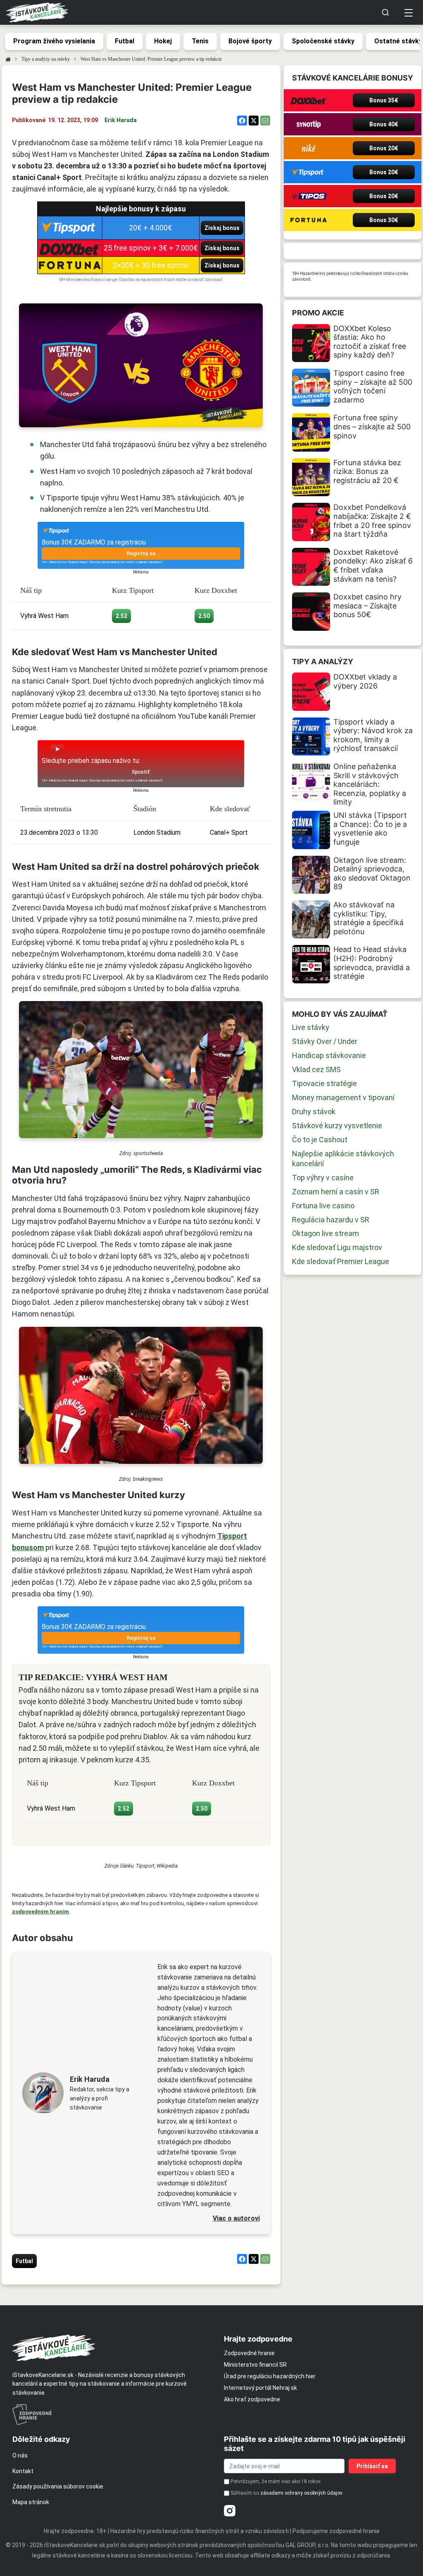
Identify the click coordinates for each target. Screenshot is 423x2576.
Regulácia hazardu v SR (331, 1220)
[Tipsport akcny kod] (309, 172)
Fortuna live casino (323, 1206)
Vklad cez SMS (316, 1069)
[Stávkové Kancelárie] (111, 2348)
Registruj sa (141, 554)
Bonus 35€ (384, 100)
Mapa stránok (31, 2502)
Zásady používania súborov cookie (58, 2486)
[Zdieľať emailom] (265, 121)
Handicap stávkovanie (329, 1055)
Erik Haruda (121, 120)
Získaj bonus (222, 228)
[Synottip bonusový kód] (309, 124)
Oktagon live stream (326, 1233)
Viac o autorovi (236, 2218)
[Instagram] (230, 2511)
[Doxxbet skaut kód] (309, 100)
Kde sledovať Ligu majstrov (337, 1247)
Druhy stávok (314, 1112)
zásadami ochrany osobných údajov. (302, 2493)
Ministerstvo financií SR (255, 2365)
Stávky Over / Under (325, 1041)
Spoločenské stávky (323, 41)
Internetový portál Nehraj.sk (260, 2388)
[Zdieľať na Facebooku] (242, 121)
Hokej (163, 41)
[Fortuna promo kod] (309, 220)
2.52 (121, 616)
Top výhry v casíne (323, 1178)
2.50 (204, 616)
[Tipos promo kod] (309, 196)
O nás (20, 2455)
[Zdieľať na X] (254, 121)
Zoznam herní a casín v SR (336, 1192)
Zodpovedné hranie (249, 2353)
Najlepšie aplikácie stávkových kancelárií (343, 1159)
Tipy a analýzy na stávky (46, 59)
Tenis (200, 41)
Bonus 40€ (384, 124)
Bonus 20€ (384, 148)
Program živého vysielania (54, 41)
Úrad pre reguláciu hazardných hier (270, 2376)
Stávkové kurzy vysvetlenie (337, 1126)
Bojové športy (250, 41)
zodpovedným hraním (40, 1912)
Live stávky (311, 1027)
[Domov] (8, 59)
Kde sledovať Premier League (341, 1261)
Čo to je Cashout (320, 1140)
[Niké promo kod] (309, 148)
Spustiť (141, 772)
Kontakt (23, 2471)
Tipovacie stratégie (324, 1083)
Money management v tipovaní (343, 1097)
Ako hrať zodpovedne (252, 2399)
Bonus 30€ (384, 220)
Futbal (125, 41)
